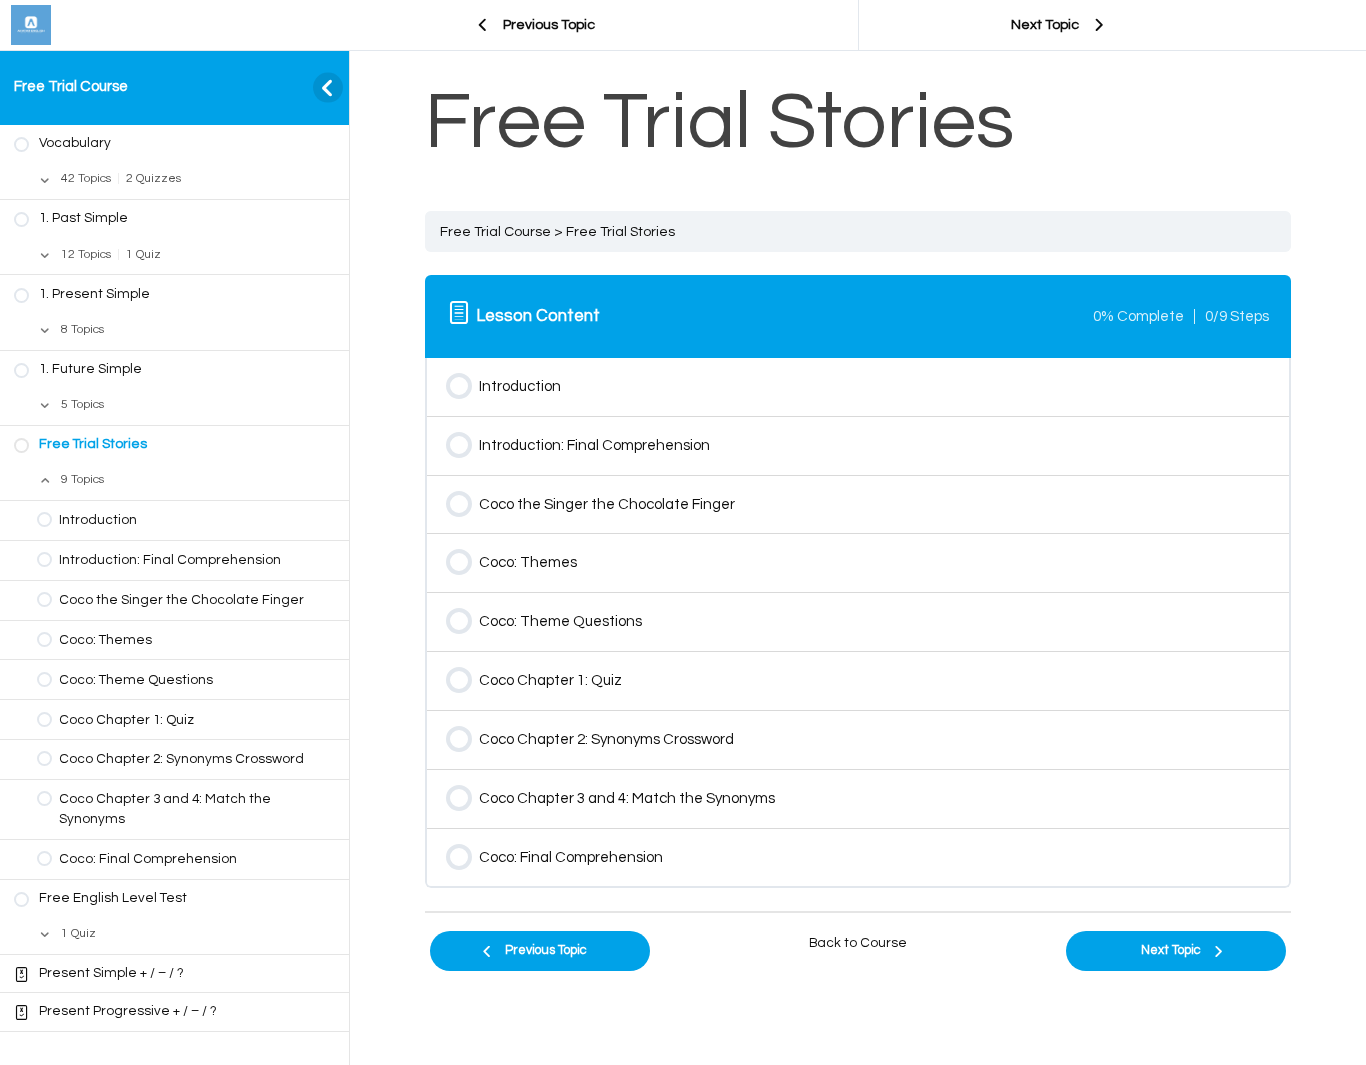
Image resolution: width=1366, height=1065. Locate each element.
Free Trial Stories (620, 231)
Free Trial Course (71, 86)
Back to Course (858, 943)
